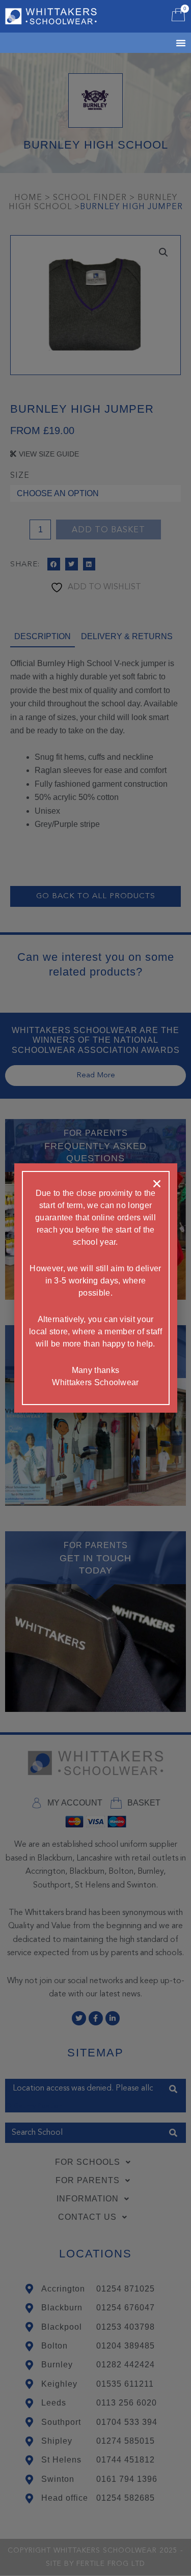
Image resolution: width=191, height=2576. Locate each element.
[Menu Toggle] (168, 43)
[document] (95, 1288)
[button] (157, 1184)
